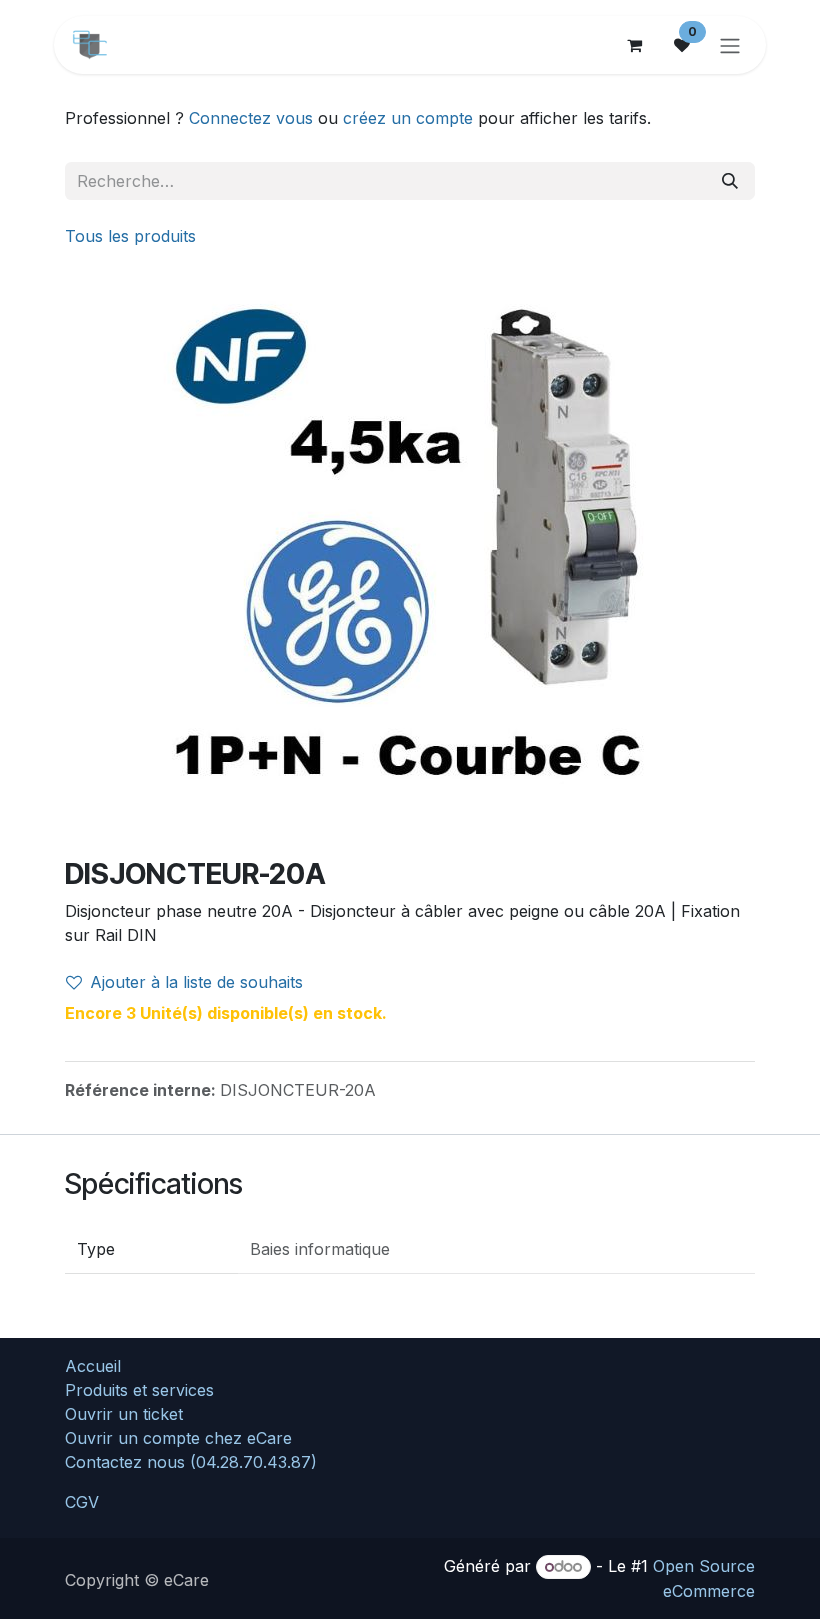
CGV (82, 1502)
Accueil (93, 1366)
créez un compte (408, 118)
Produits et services (139, 1390)
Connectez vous (251, 118)
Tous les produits (130, 236)
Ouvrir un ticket (124, 1414)
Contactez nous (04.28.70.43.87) (191, 1462)
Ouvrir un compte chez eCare (178, 1438)
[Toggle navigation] (730, 45)
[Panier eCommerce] (634, 45)
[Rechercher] (730, 181)
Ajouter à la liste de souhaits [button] (196, 982)
